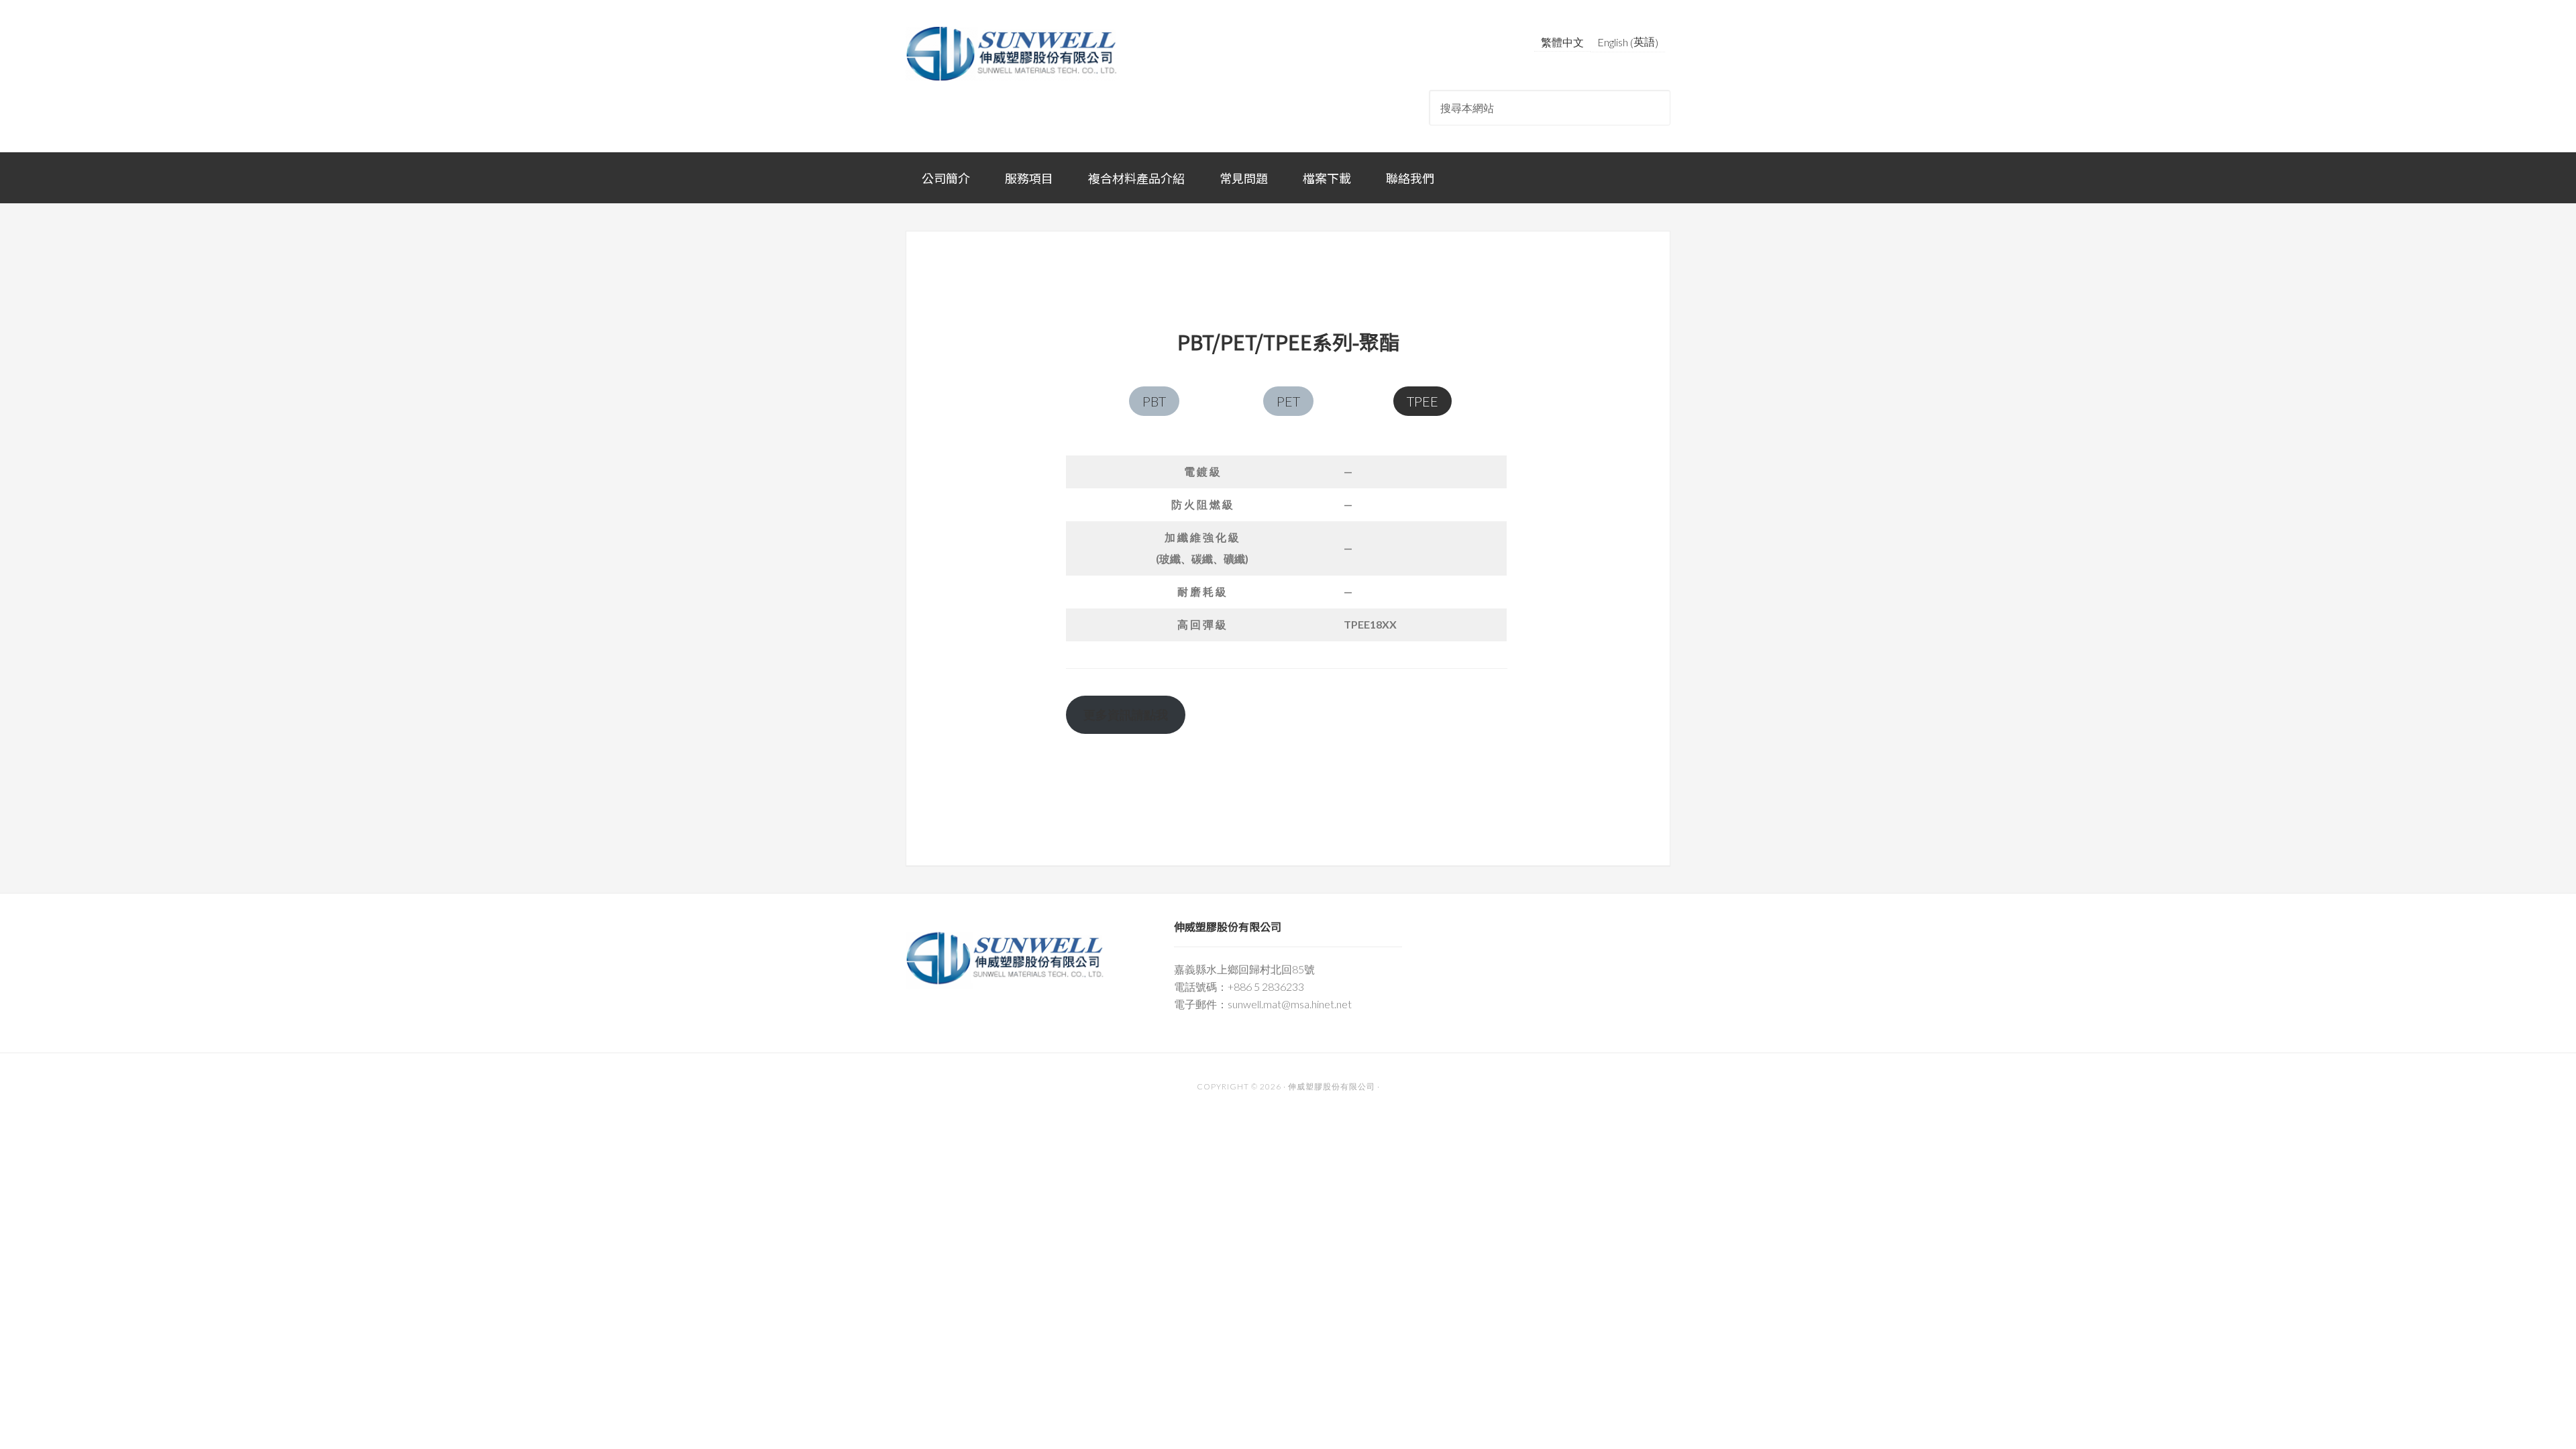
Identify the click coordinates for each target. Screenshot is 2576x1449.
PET (1288, 401)
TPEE (1423, 401)
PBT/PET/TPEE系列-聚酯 (1288, 341)
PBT (1154, 401)
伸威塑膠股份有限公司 (1013, 54)
